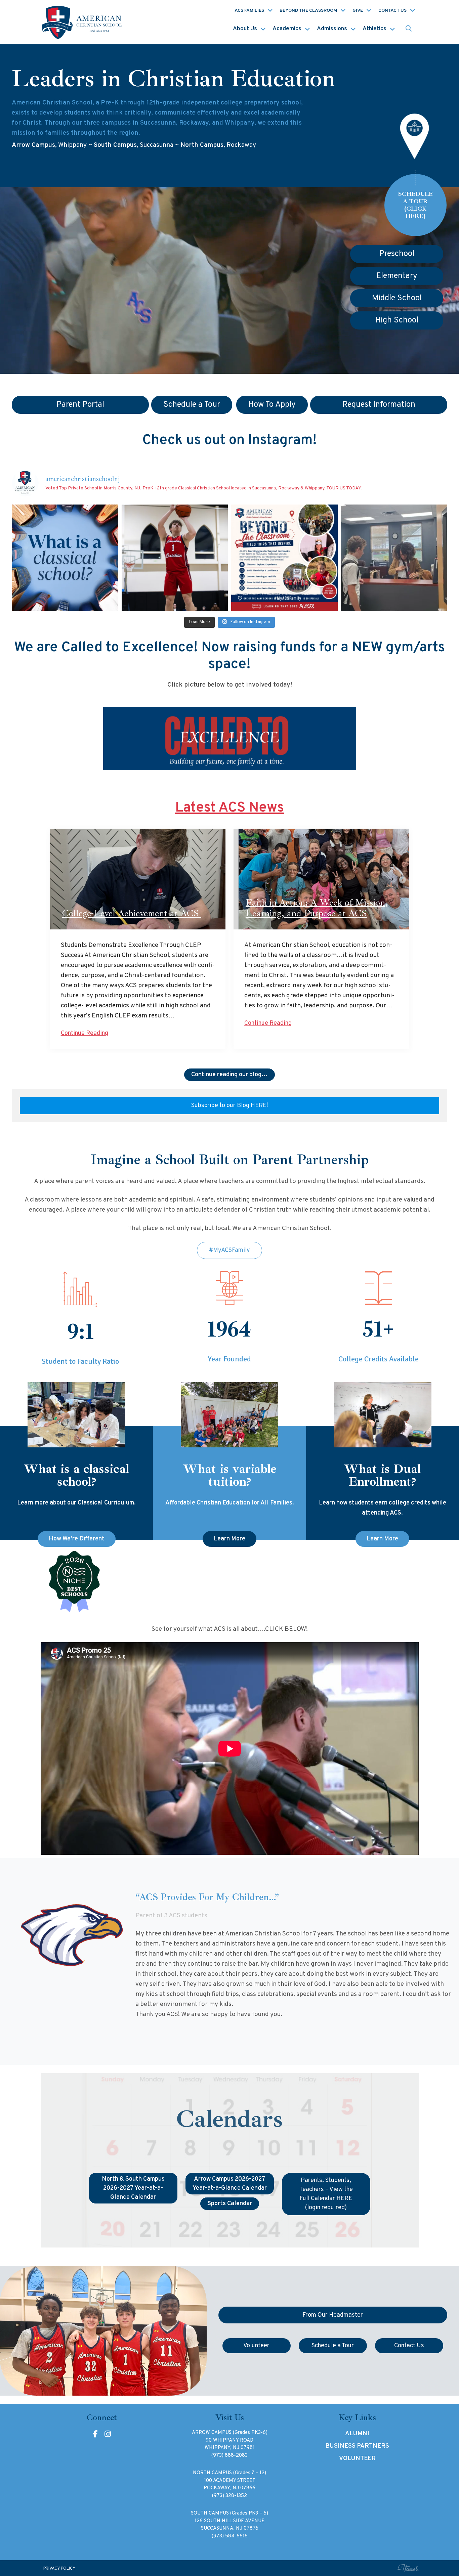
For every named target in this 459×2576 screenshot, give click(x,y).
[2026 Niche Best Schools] (230, 1582)
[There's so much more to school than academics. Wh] (394, 558)
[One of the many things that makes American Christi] (284, 558)
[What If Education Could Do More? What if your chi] (65, 558)
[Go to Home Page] (83, 22)
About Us (245, 29)
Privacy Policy (59, 2569)
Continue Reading (85, 1033)
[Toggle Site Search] (409, 29)
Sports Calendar (230, 2204)
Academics (287, 29)
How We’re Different (77, 1539)
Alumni (357, 2434)
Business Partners (357, 2446)
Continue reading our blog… (229, 1075)
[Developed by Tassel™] (408, 2568)
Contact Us (392, 11)
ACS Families (249, 11)
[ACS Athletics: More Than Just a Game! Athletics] (175, 558)
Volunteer (357, 2459)
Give (358, 11)
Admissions (332, 29)
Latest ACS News (229, 808)
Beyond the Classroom (308, 11)
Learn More (229, 1539)
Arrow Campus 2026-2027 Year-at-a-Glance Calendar (230, 2184)
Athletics (374, 29)
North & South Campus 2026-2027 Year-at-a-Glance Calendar (133, 2188)
